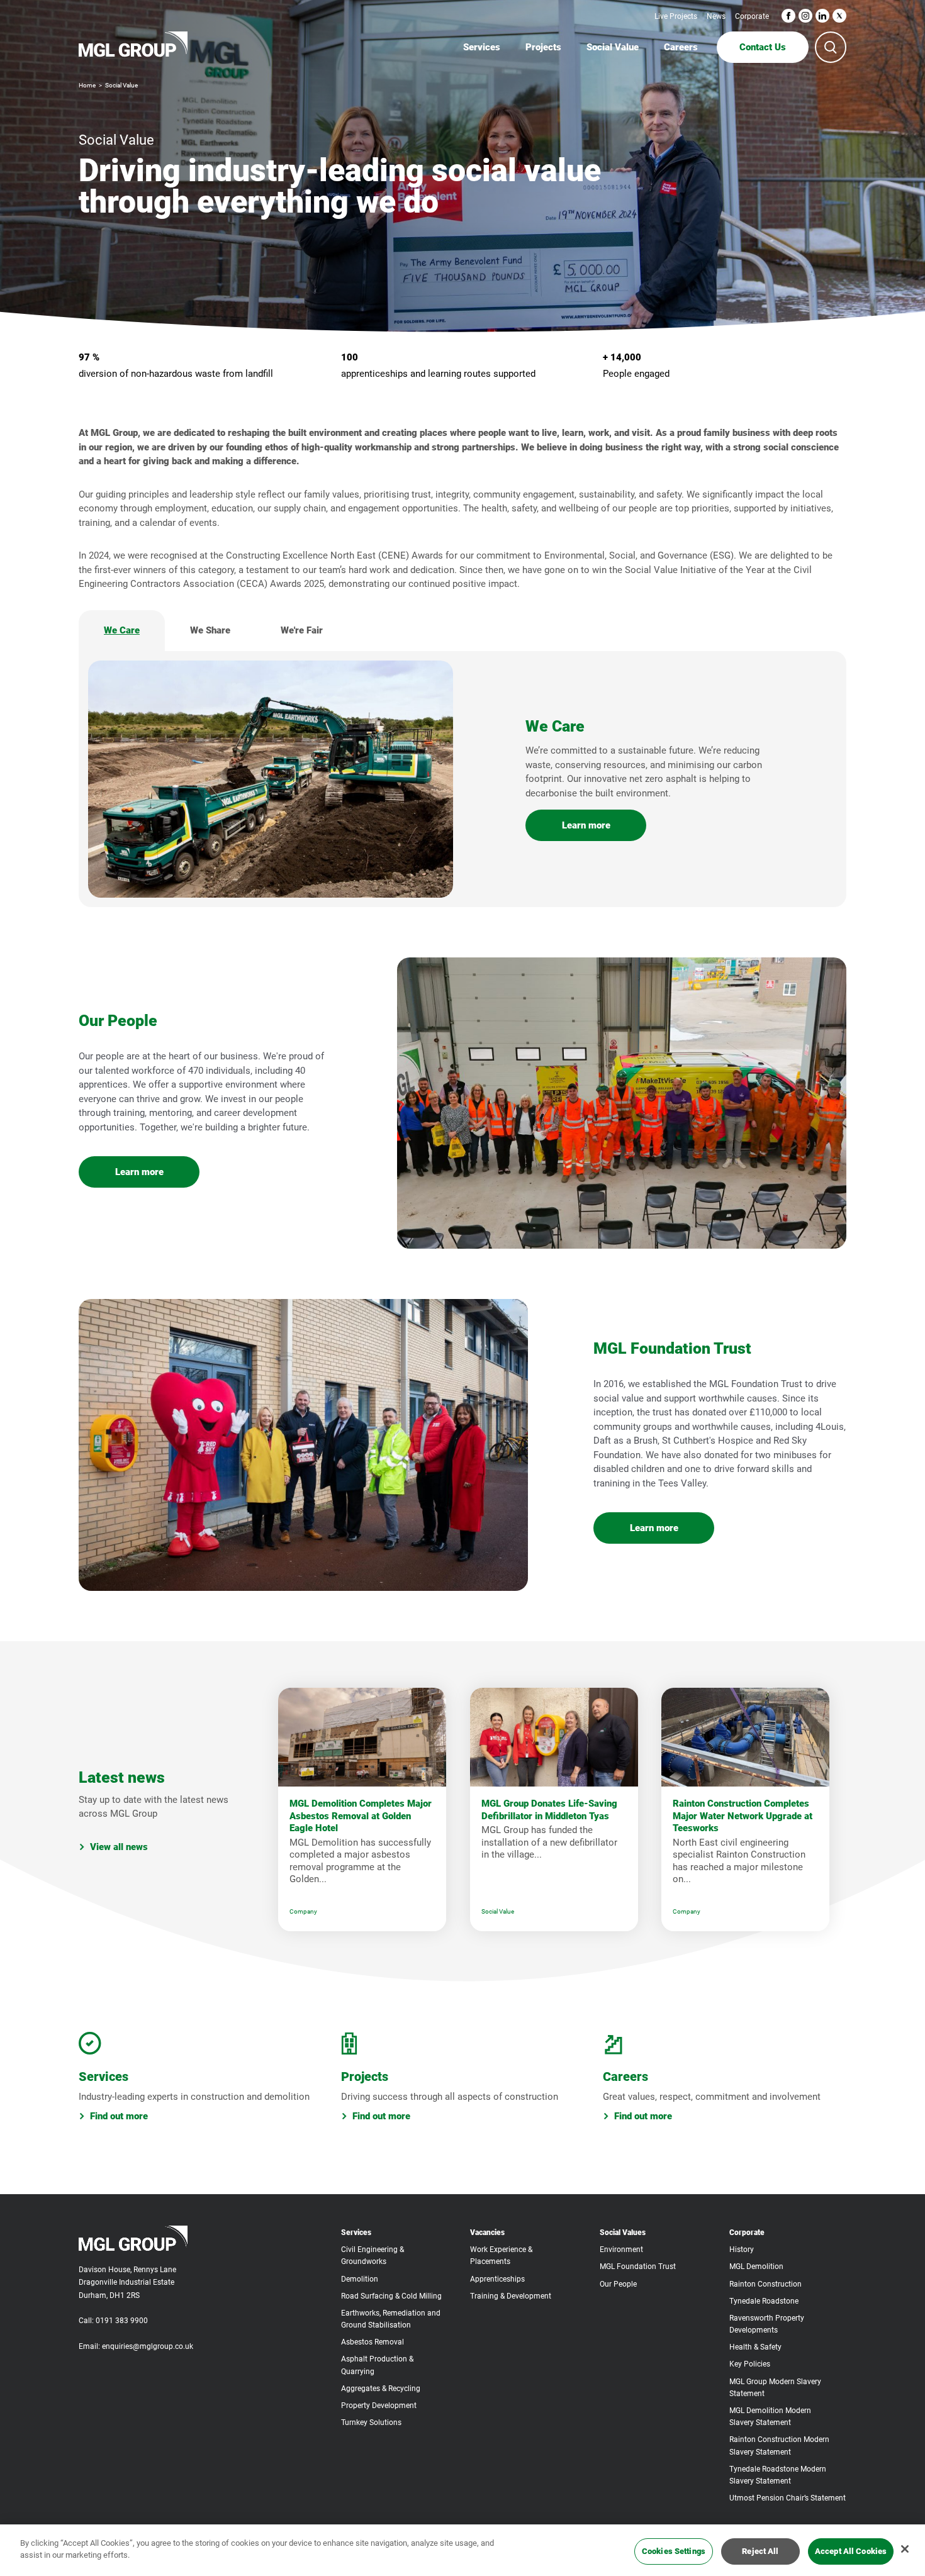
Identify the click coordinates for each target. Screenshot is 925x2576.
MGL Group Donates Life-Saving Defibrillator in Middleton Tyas (549, 1810)
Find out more (119, 2116)
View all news (119, 1847)
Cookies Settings (674, 2551)
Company (303, 1911)
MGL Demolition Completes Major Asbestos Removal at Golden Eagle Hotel (361, 1816)
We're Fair (302, 630)
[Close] (905, 2549)
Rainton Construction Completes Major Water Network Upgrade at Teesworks (743, 1816)
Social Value (498, 1911)
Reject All (760, 2551)
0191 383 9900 (122, 2321)
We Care (122, 630)
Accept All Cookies (851, 2551)
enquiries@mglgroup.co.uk (148, 2346)
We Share (210, 630)
